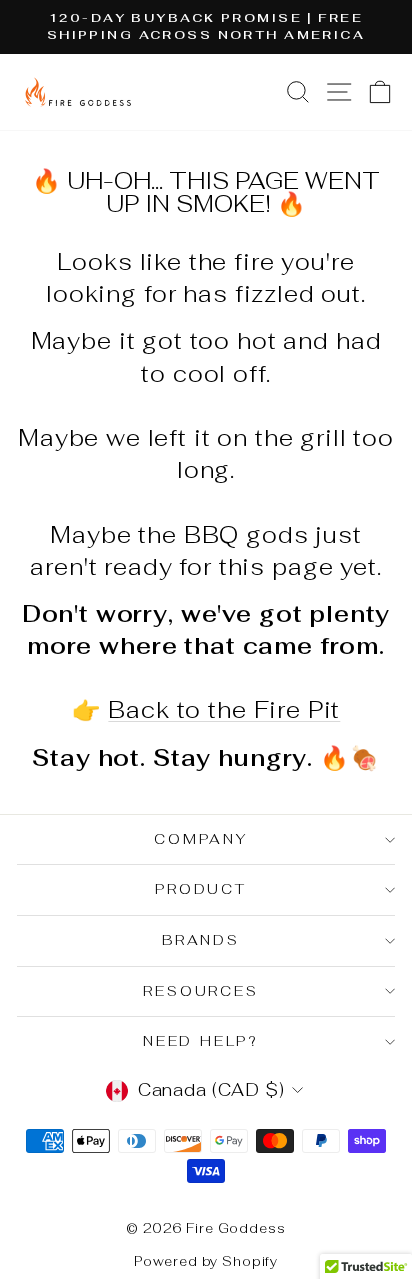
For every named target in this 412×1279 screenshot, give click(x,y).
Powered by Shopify (206, 1261)
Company (201, 839)
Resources (200, 991)
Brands (201, 940)
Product (201, 889)
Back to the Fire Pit (224, 710)
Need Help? (201, 1041)
